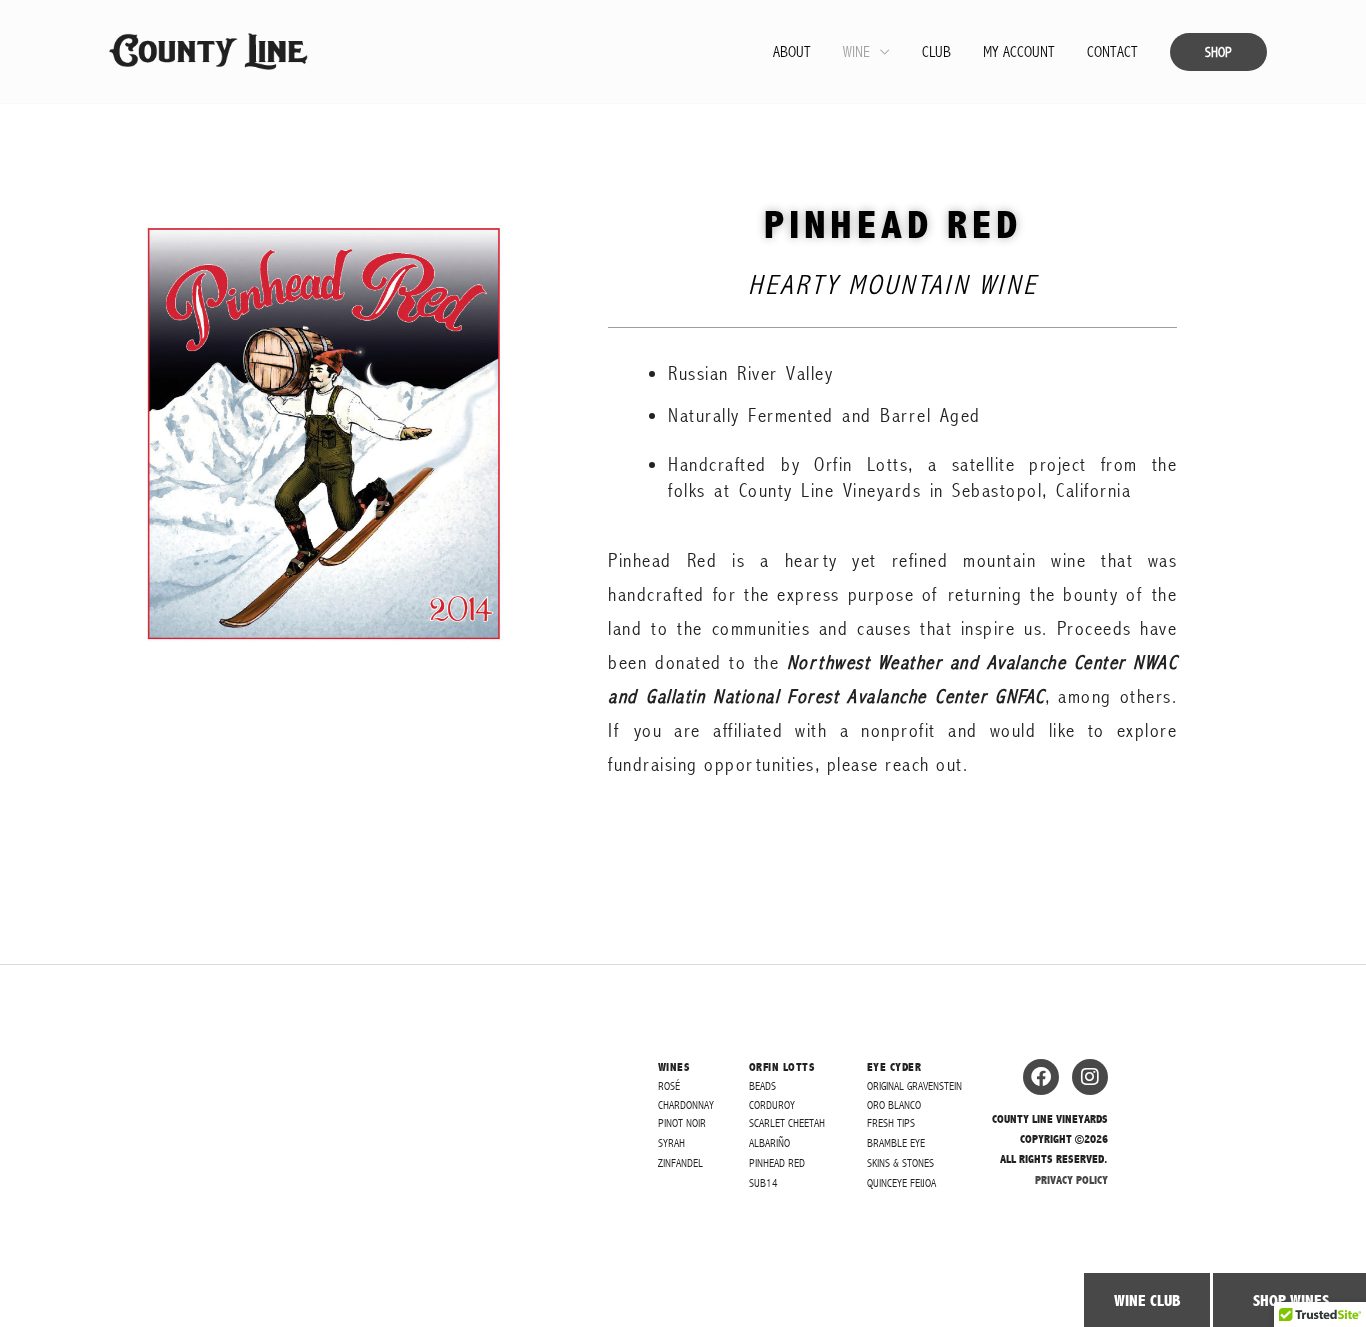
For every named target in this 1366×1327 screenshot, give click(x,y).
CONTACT (1112, 52)
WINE (856, 52)
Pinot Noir (682, 1123)
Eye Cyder (894, 1067)
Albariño (769, 1143)
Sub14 (763, 1183)
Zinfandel (680, 1163)
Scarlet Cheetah (787, 1123)
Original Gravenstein (914, 1086)
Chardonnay (686, 1105)
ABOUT (792, 52)
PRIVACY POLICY (1071, 1180)
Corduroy (772, 1105)
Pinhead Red (777, 1163)
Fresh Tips (891, 1123)
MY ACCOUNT (1019, 52)
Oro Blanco (894, 1105)
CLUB (936, 52)
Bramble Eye (896, 1143)
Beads (762, 1086)
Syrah (671, 1143)
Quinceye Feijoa (901, 1183)
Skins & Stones (900, 1163)
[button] (1218, 52)
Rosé (669, 1086)
